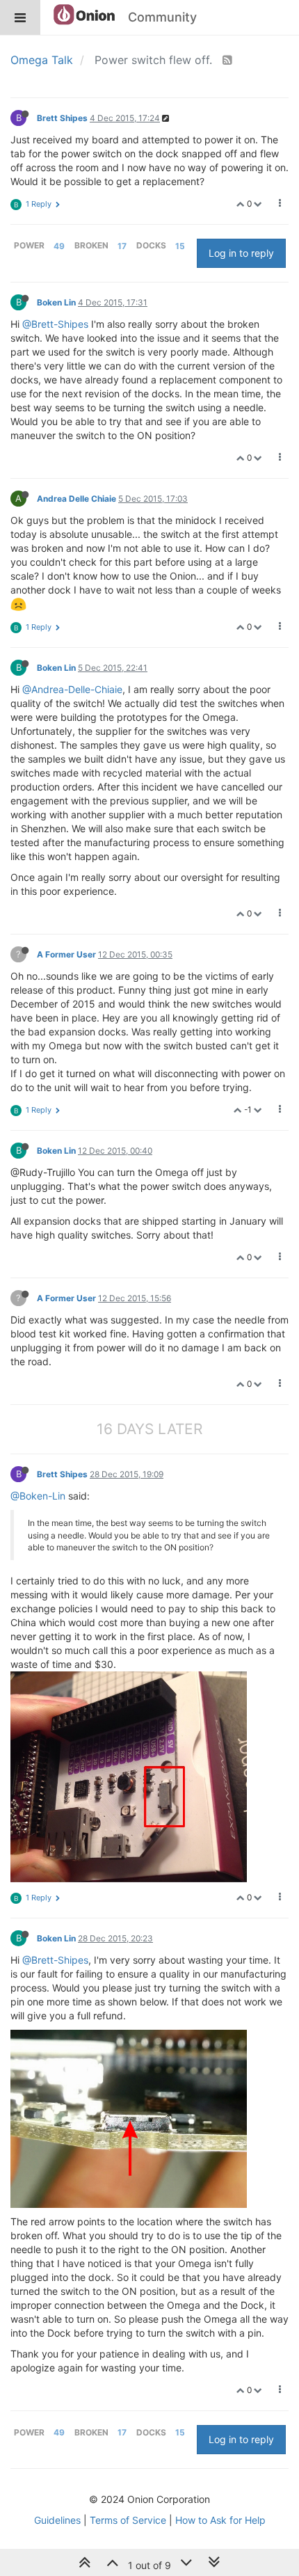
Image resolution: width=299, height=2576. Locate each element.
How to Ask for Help (220, 2520)
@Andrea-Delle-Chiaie (72, 689)
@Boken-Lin (38, 1496)
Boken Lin (56, 302)
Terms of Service (128, 2520)
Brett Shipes (62, 118)
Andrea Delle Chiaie (76, 499)
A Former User (66, 954)
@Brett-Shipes (55, 324)
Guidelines (57, 2520)
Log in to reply (241, 253)
